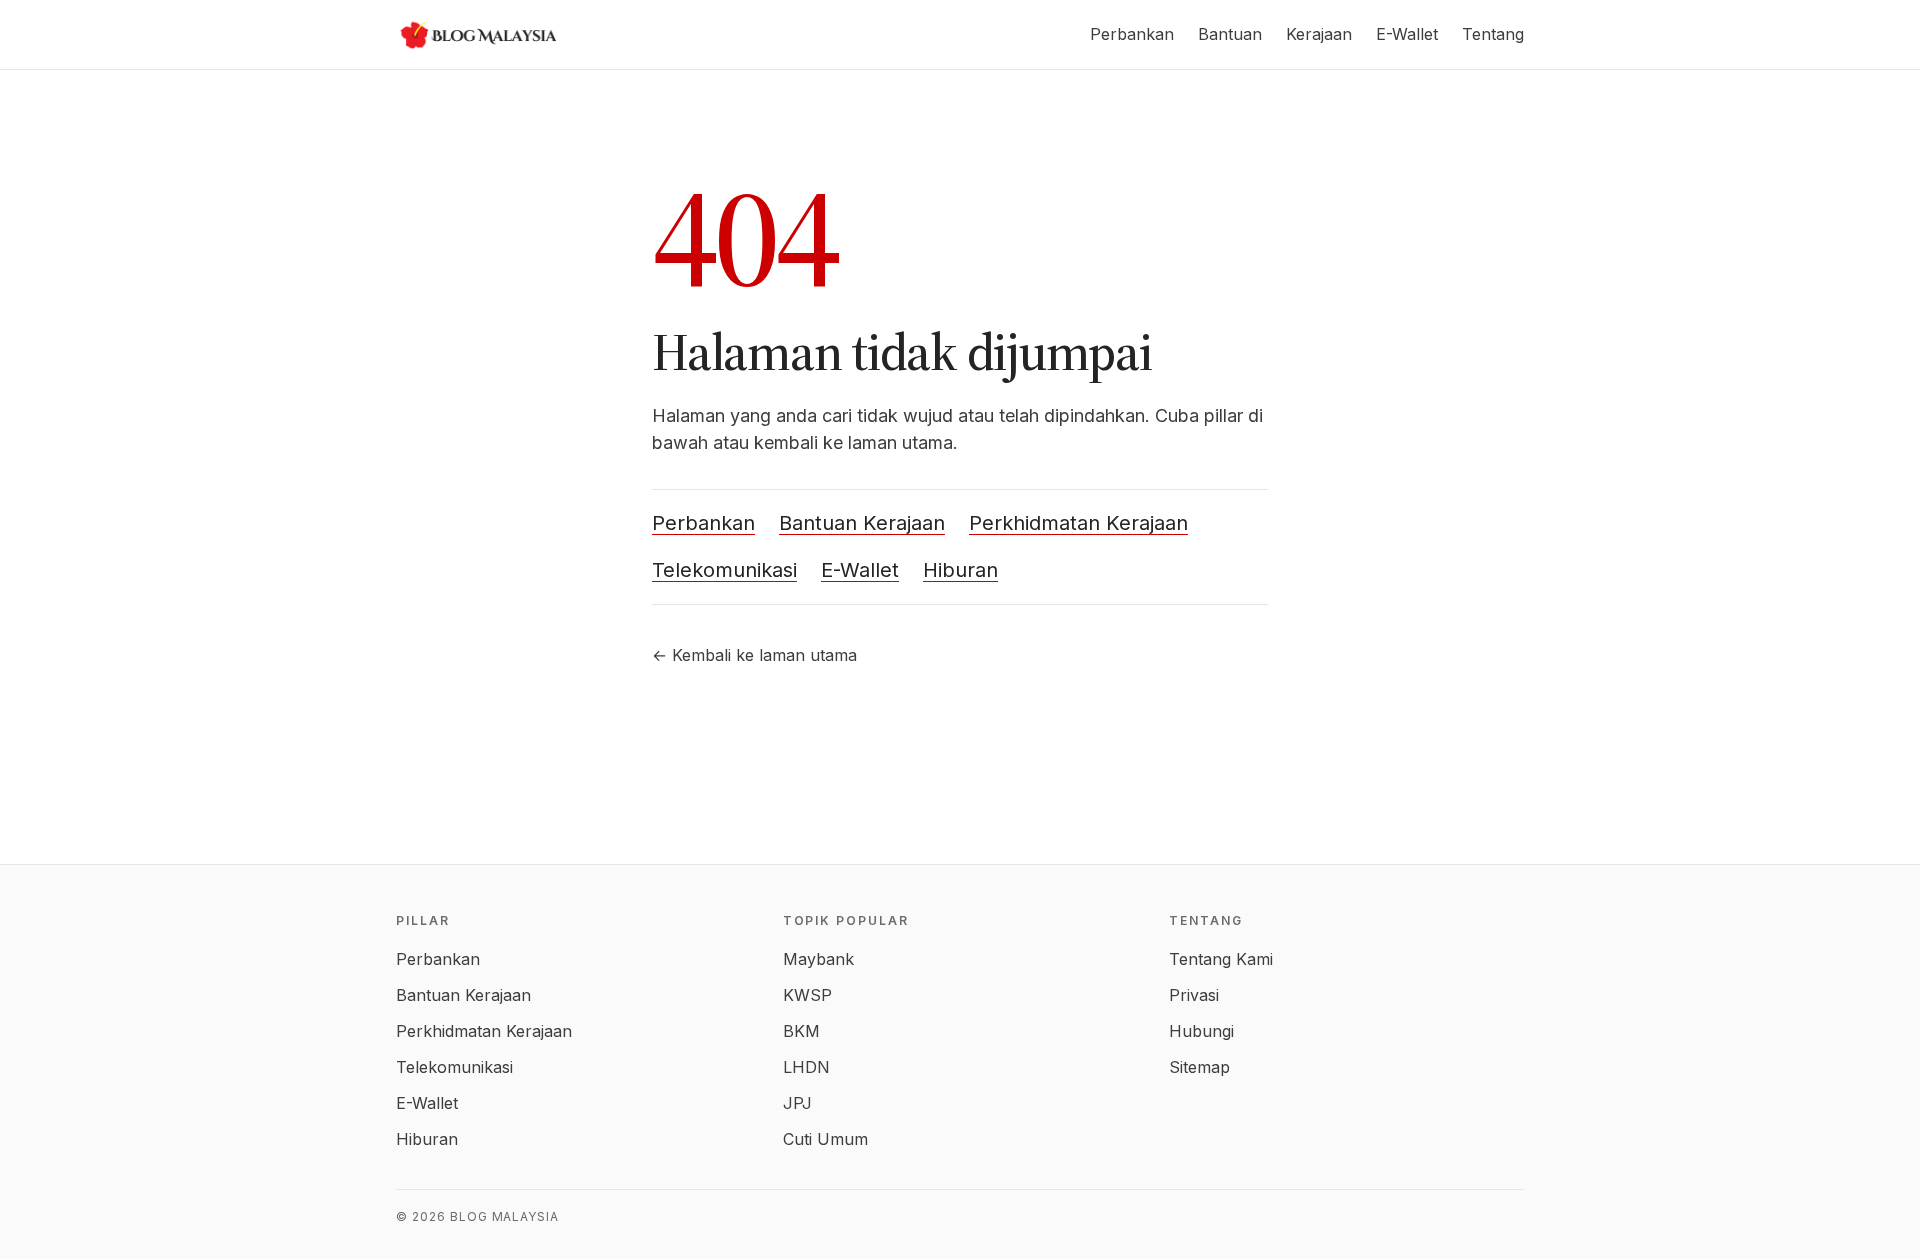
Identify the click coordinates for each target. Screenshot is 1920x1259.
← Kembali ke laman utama (754, 655)
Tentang (1493, 34)
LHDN (806, 1067)
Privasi (1194, 995)
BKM (801, 1031)
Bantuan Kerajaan (862, 523)
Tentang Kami (1221, 959)
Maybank (818, 959)
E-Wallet (1407, 34)
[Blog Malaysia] (476, 35)
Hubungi (1201, 1031)
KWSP (807, 995)
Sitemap (1199, 1067)
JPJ (797, 1103)
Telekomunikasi (724, 570)
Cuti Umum (825, 1139)
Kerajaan (1319, 34)
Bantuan (1230, 34)
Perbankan (1132, 34)
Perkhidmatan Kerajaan (1078, 523)
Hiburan (960, 570)
